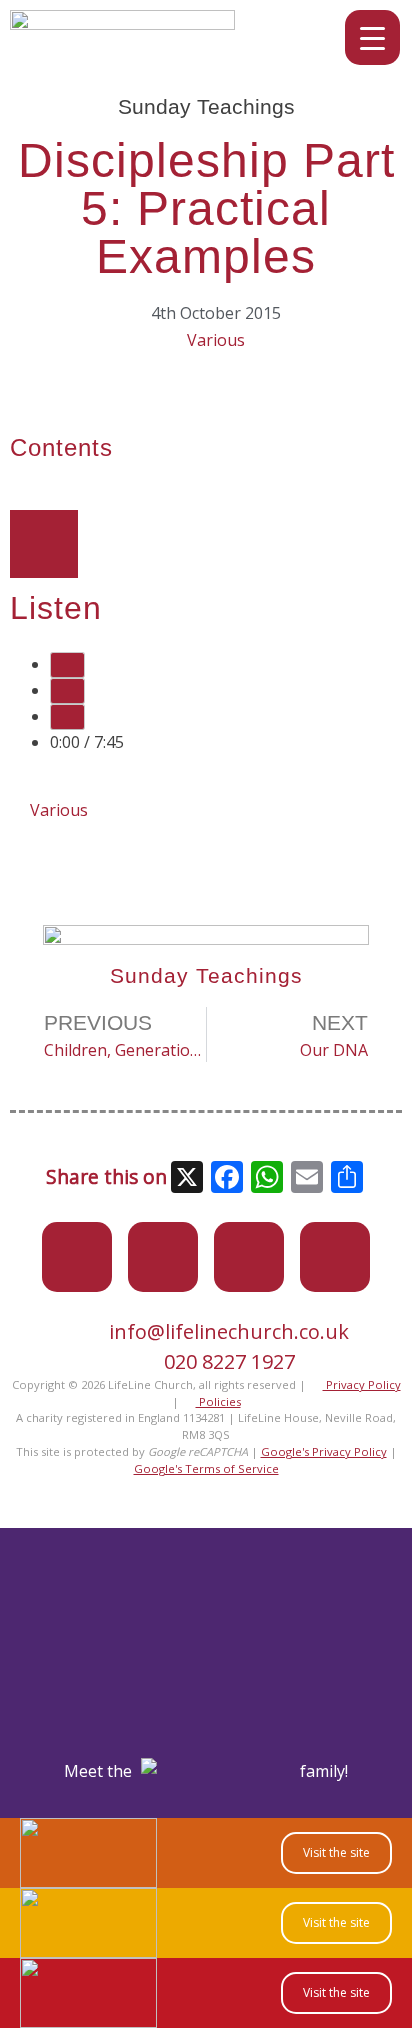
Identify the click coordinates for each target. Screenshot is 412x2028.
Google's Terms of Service (206, 1468)
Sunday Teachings (206, 106)
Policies (218, 1401)
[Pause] (67, 691)
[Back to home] (122, 24)
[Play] (67, 665)
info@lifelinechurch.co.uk (229, 1331)
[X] (187, 1179)
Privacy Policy (362, 1384)
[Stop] (67, 717)
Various (216, 340)
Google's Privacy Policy (324, 1451)
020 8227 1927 (229, 1361)
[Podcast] (335, 1257)
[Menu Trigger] (372, 37)
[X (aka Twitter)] (77, 1257)
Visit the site (336, 1852)
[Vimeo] (249, 1257)
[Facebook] (163, 1257)
